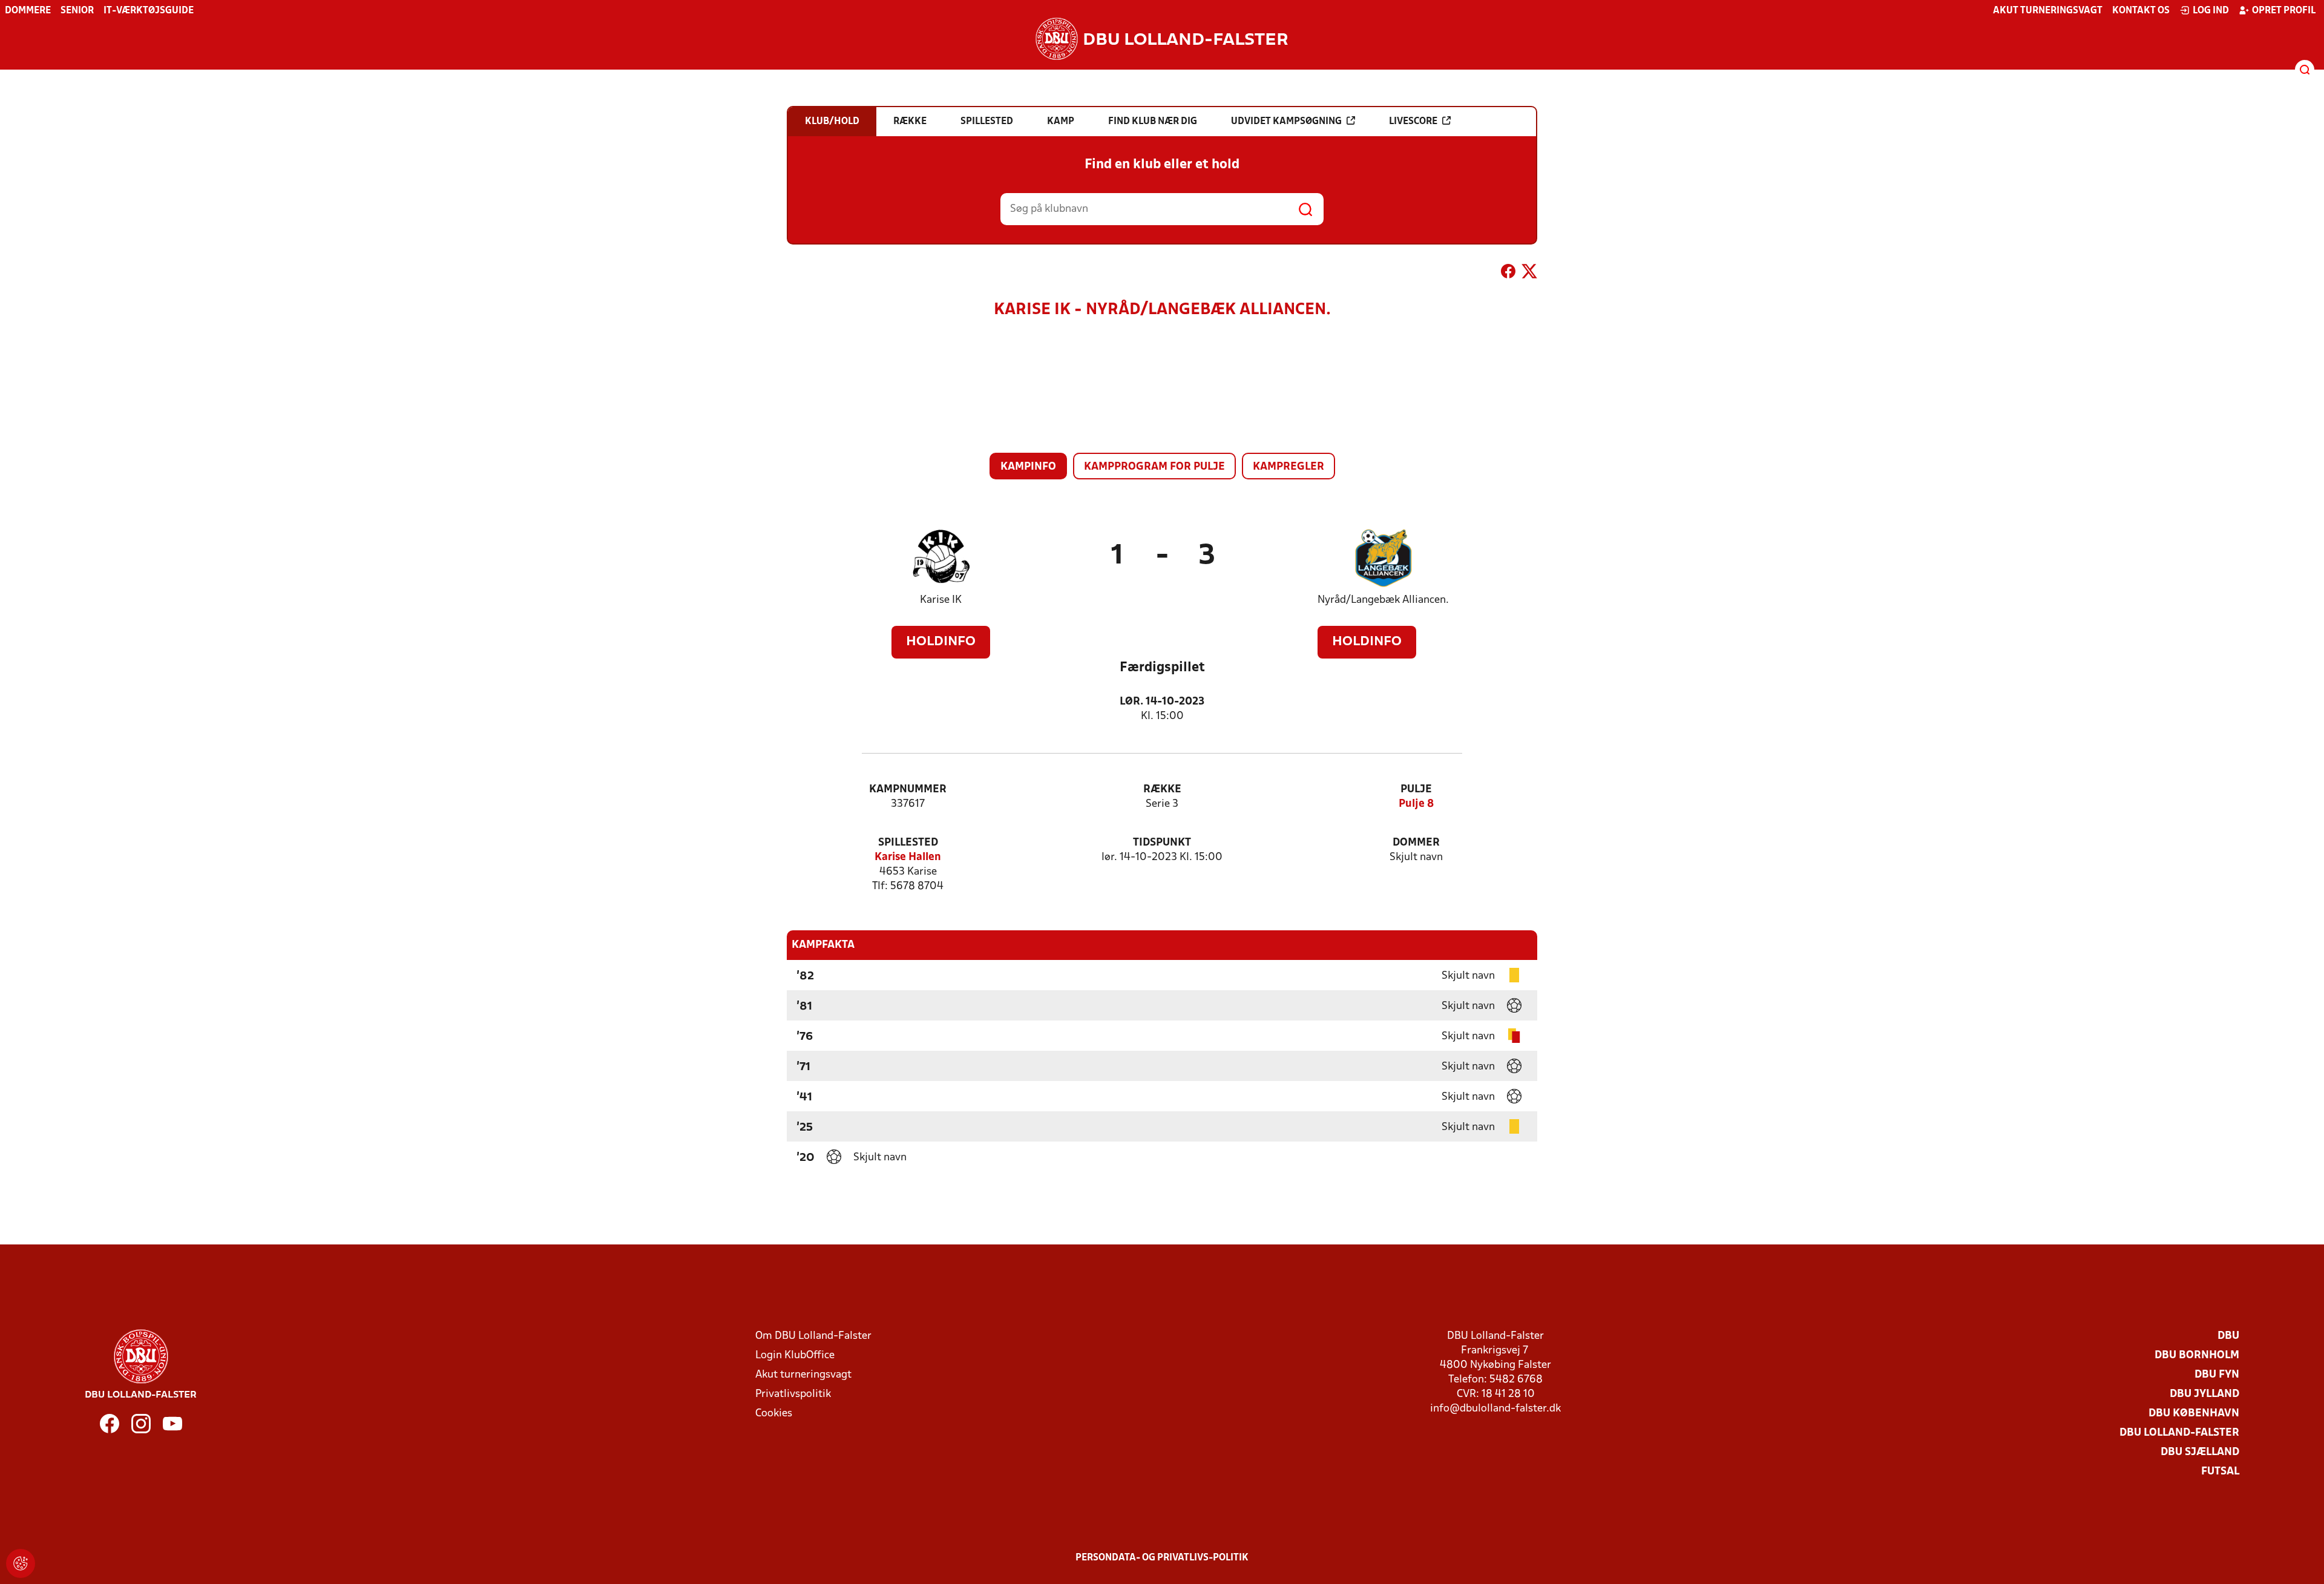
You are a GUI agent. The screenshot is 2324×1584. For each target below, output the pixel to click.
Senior (77, 11)
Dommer (1416, 843)
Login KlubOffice (795, 1356)
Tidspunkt (1162, 843)
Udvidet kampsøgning (1286, 122)
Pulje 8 (1416, 804)
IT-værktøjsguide (149, 11)
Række (1162, 790)
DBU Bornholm (2197, 1356)
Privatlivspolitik (793, 1394)
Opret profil (2284, 11)
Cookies (774, 1414)
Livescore (1413, 122)
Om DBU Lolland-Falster (813, 1336)
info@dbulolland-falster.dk (1495, 1409)
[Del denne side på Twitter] (1529, 274)
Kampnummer (908, 790)
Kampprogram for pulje (1154, 467)
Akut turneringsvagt (2048, 11)
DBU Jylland (2204, 1394)
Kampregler (1288, 467)
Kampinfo (1028, 467)
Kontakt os (2141, 11)
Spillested (908, 843)
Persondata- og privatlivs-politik (1162, 1558)
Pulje (1416, 790)
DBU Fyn (2217, 1375)
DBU (2228, 1336)
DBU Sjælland (2200, 1452)
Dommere (28, 11)
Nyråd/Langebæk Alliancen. (1383, 600)
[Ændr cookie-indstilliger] (21, 1563)
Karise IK (941, 600)
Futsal (2220, 1472)
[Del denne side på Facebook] (1508, 274)
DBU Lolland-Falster (2179, 1433)
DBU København (2194, 1414)
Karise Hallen (908, 857)
